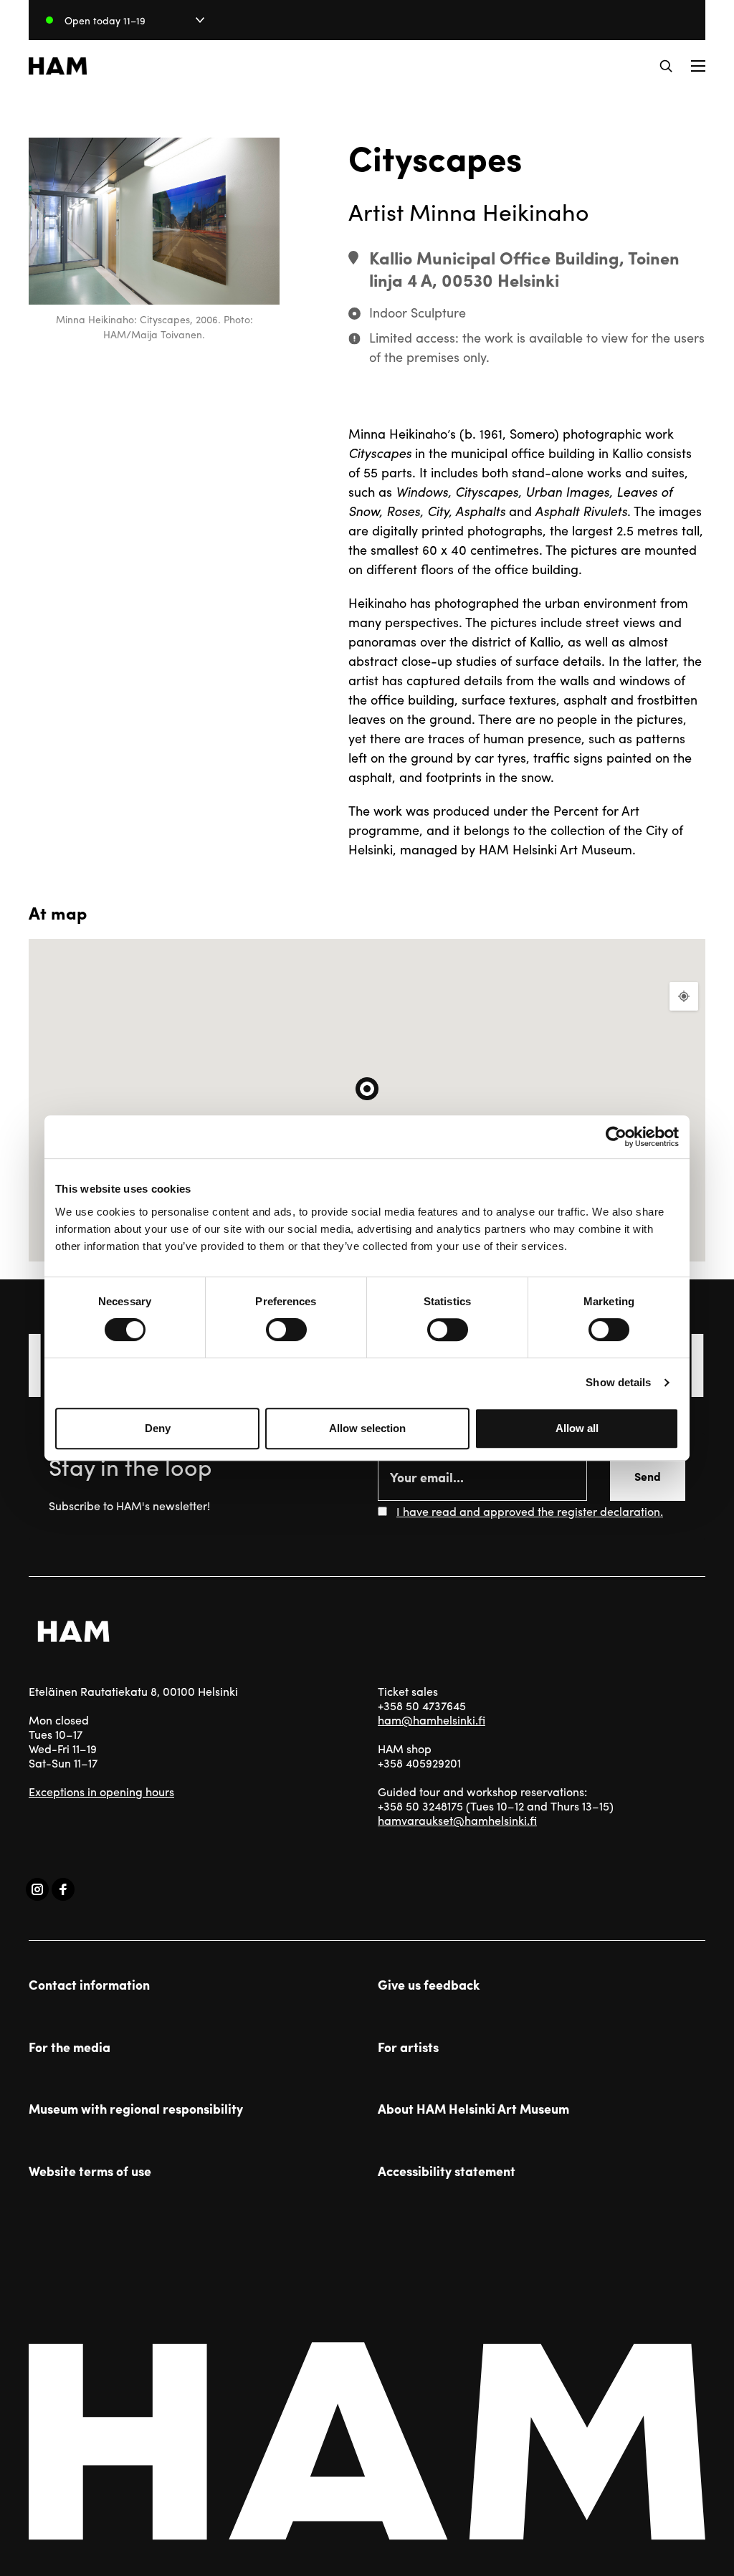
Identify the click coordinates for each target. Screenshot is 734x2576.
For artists (408, 2047)
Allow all (577, 1428)
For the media (70, 2047)
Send (648, 1476)
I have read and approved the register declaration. (530, 1511)
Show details (618, 1382)
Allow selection (367, 1428)
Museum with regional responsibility (136, 2109)
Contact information (89, 1985)
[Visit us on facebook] (63, 1889)
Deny (158, 1428)
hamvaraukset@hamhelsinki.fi (457, 1820)
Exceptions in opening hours (101, 1792)
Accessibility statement (447, 2171)
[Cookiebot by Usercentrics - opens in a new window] (616, 1137)
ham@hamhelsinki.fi (432, 1720)
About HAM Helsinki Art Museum (473, 2109)
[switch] (286, 1330)
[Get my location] (684, 996)
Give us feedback (429, 1985)
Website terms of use (90, 2171)
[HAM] (58, 66)
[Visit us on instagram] (37, 1889)
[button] (666, 66)
